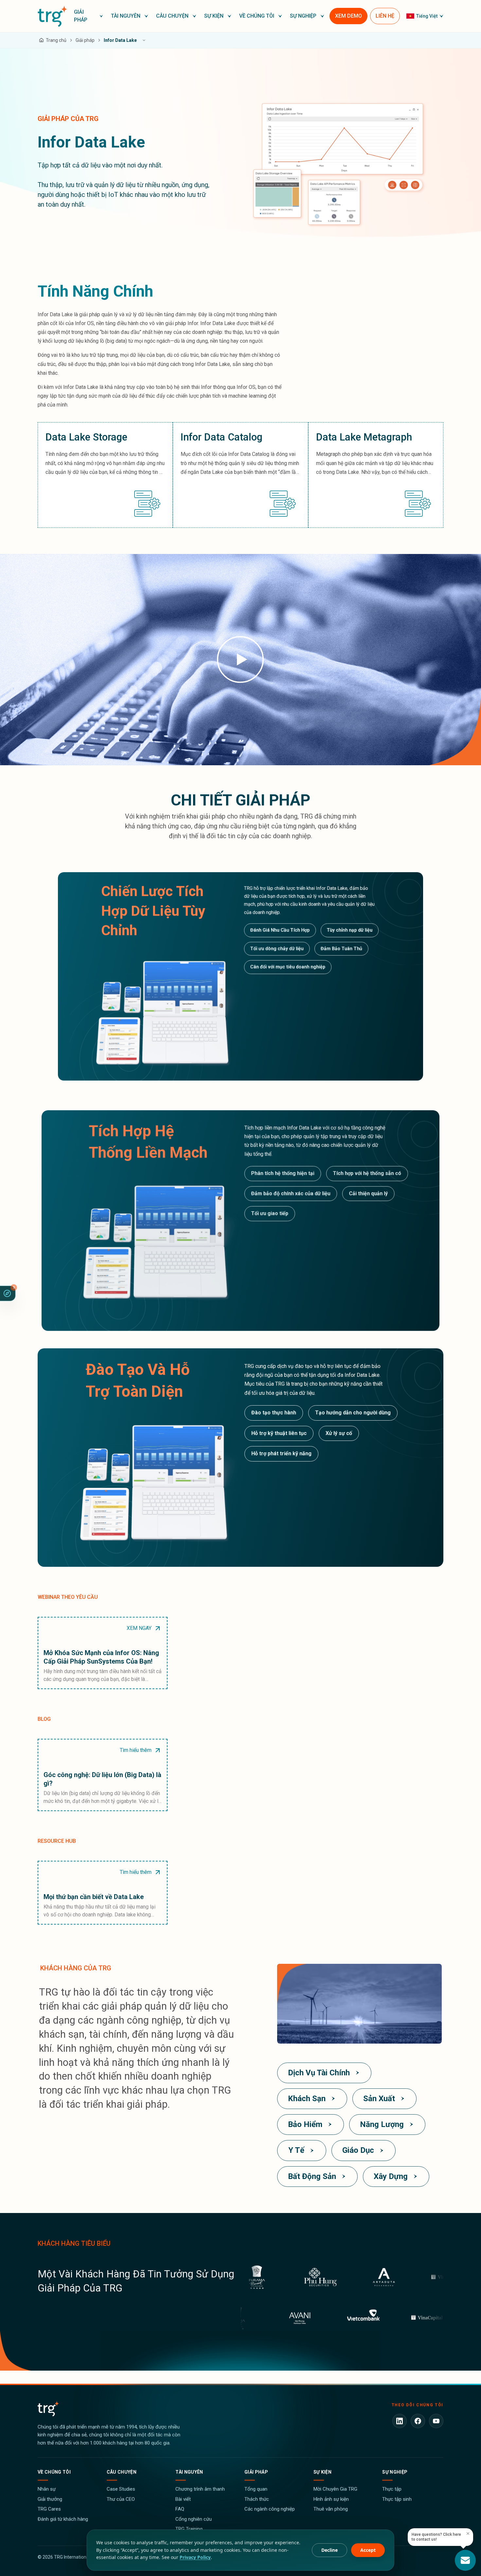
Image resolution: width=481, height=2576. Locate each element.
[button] (89, 16)
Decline (330, 2550)
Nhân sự (47, 2489)
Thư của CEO (121, 2499)
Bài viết (183, 2499)
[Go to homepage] (53, 16)
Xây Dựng (391, 2176)
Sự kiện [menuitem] (214, 16)
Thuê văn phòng (331, 2509)
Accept (368, 2550)
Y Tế (296, 2150)
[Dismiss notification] (468, 2533)
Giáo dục (358, 2150)
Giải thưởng (50, 2499)
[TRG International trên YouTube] (436, 2421)
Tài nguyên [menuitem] (126, 16)
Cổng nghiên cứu (194, 2519)
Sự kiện (322, 2472)
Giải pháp (256, 2472)
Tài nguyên (189, 2472)
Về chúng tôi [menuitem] (257, 16)
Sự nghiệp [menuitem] (303, 16)
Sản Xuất (379, 2099)
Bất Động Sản (312, 2176)
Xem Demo (348, 16)
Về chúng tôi (54, 2472)
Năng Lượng (382, 2124)
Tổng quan (256, 2489)
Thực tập (392, 2489)
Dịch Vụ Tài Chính (319, 2073)
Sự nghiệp (395, 2472)
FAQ (180, 2509)
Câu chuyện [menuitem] (172, 16)
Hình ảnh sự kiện (331, 2499)
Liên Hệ (385, 16)
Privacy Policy (195, 2557)
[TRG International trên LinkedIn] (400, 2421)
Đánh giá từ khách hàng (63, 2519)
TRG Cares (49, 2509)
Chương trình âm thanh (200, 2489)
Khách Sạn (307, 2099)
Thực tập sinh (397, 2499)
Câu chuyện (122, 2472)
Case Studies (121, 2489)
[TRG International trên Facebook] (418, 2421)
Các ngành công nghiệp (270, 2509)
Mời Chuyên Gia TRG (335, 2489)
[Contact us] (465, 2560)
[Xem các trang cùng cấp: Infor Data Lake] (144, 40)
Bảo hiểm (305, 2124)
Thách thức (257, 2499)
